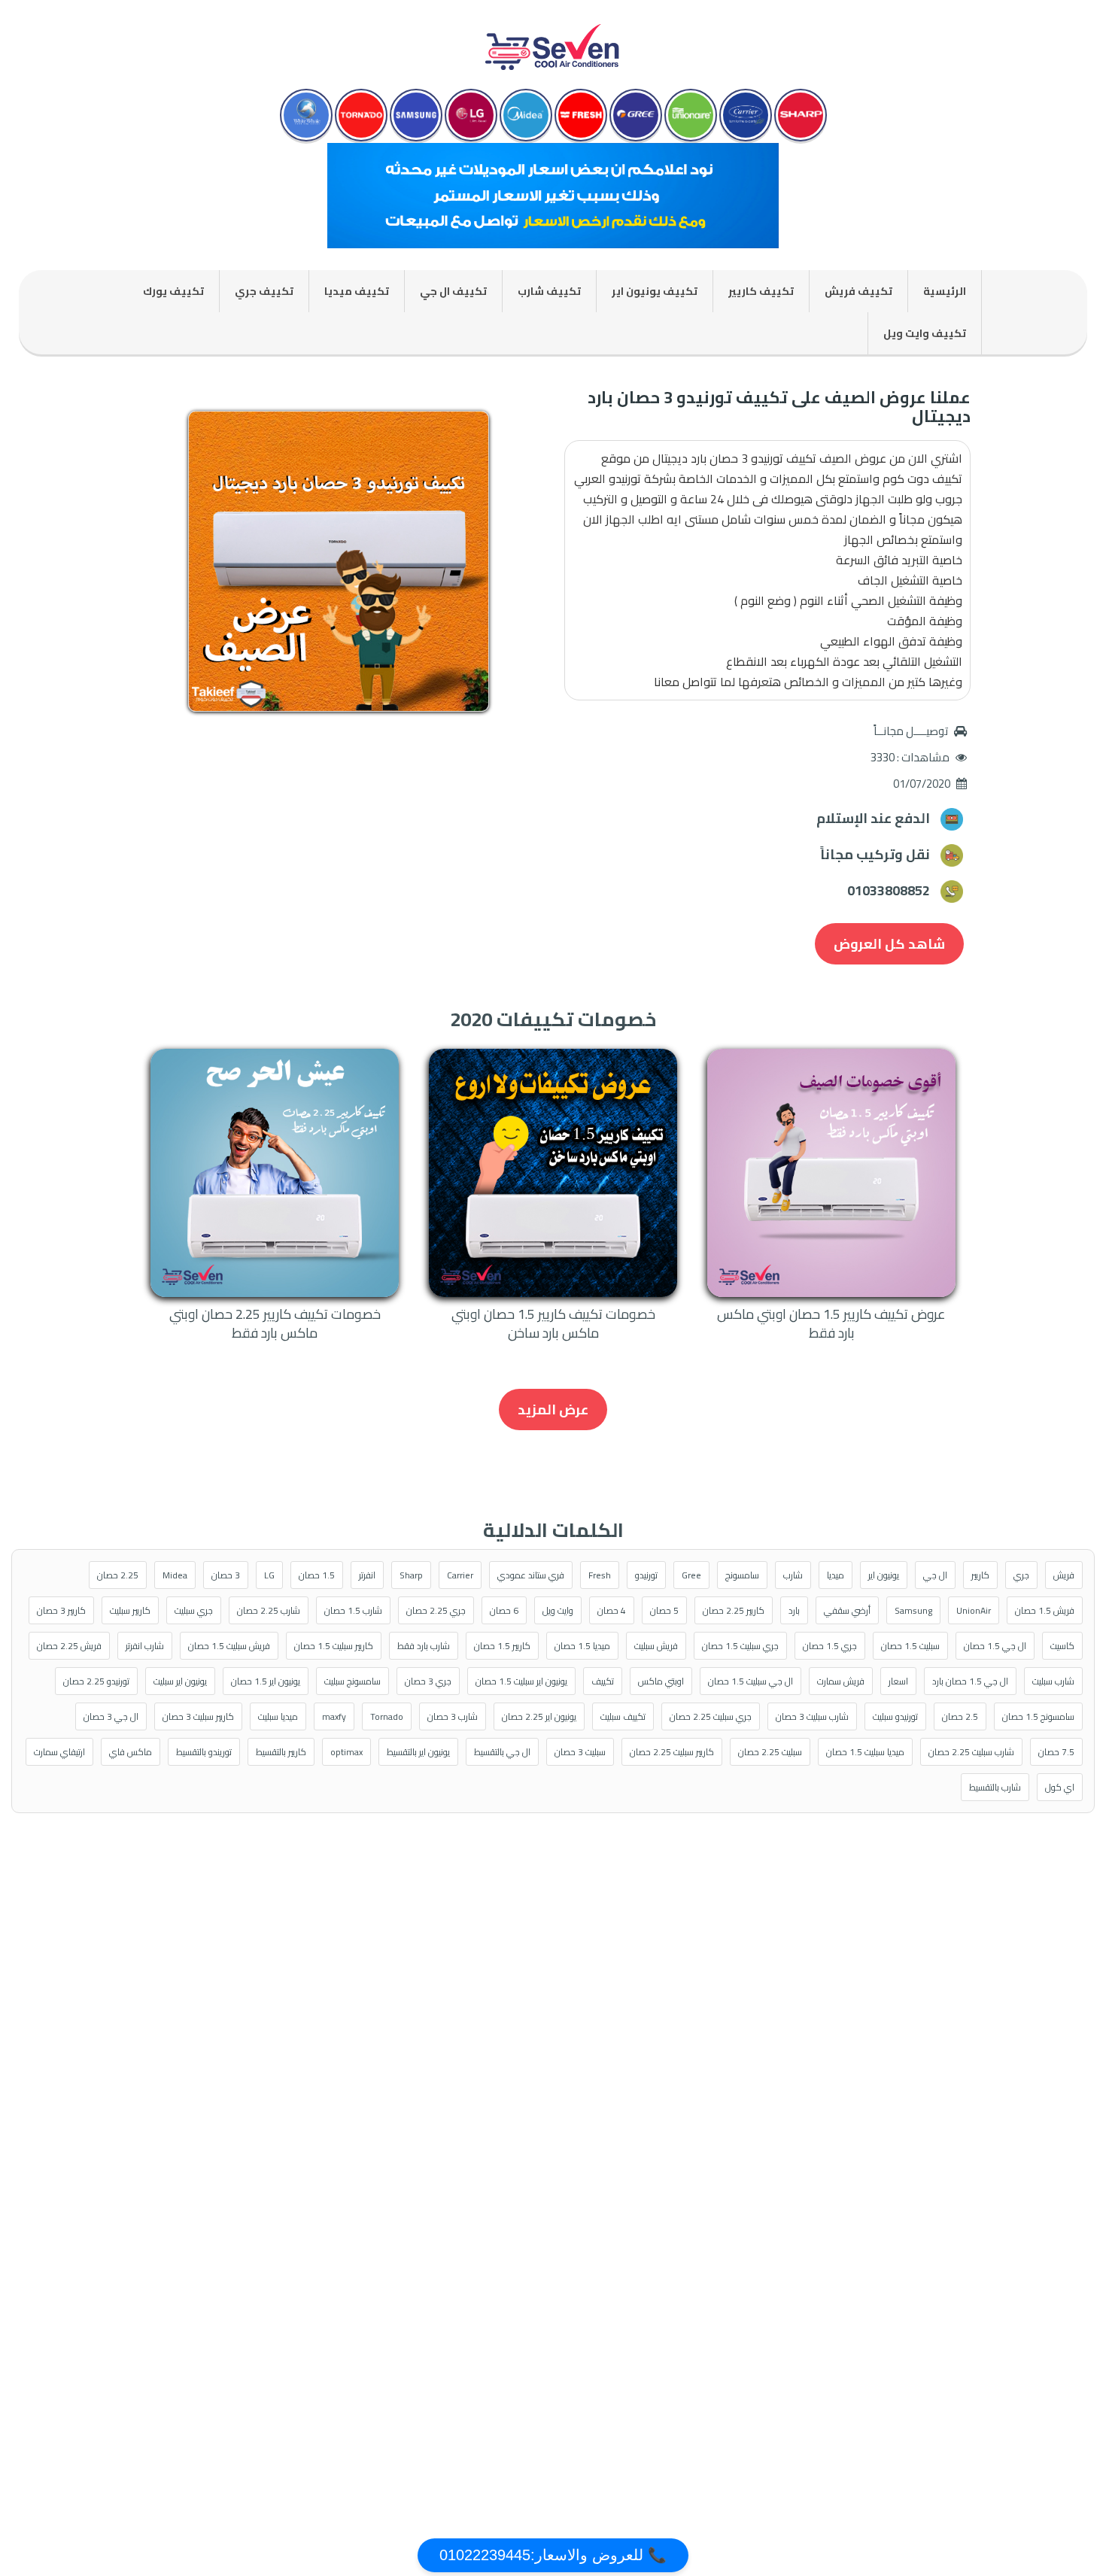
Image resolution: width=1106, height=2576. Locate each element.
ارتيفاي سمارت (59, 1752)
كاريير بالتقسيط (281, 1752)
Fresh (600, 1575)
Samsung (913, 1610)
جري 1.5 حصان (830, 1646)
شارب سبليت (1053, 1681)
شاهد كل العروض (889, 944)
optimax (346, 1752)
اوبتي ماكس (661, 1681)
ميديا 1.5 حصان (582, 1646)
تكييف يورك (173, 291)
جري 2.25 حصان (436, 1610)
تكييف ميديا (357, 291)
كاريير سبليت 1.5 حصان (334, 1646)
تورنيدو (646, 1575)
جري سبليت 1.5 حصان (740, 1646)
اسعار (898, 1681)
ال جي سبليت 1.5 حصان (750, 1681)
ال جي (935, 1575)
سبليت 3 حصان (580, 1752)
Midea (175, 1575)
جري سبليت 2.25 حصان (711, 1716)
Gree (691, 1575)
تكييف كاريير (761, 291)
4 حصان (612, 1610)
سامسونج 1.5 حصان (1038, 1716)
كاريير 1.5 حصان (502, 1646)
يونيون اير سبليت (180, 1681)
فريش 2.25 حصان (69, 1646)
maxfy (334, 1716)
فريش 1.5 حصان (1045, 1610)
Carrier (460, 1575)
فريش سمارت (841, 1681)
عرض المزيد (553, 1410)
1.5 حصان (317, 1575)
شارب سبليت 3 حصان (812, 1716)
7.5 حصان (1056, 1752)
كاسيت (1062, 1646)
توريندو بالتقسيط (204, 1752)
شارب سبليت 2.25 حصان (971, 1752)
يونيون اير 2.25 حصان (539, 1716)
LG (269, 1575)
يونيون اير (884, 1575)
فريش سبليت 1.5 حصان (229, 1646)
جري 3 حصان (428, 1681)
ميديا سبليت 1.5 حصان (865, 1752)
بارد (794, 1610)
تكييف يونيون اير (655, 291)
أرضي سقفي (847, 1610)
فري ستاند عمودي (531, 1575)
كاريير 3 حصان (61, 1610)
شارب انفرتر (145, 1646)
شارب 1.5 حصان (353, 1610)
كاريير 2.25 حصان (734, 1610)
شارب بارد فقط (424, 1646)
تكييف (603, 1681)
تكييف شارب (549, 291)
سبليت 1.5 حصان (910, 1646)
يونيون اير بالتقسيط (418, 1752)
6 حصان (504, 1610)
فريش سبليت (656, 1646)
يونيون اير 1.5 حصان (266, 1681)
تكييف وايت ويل (925, 333)
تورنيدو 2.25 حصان (96, 1681)
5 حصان (664, 1610)
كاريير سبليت (130, 1610)
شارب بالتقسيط (995, 1787)
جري (1021, 1575)
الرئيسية (945, 291)
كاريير (980, 1575)
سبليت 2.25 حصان (770, 1752)
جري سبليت (194, 1610)
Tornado (387, 1716)
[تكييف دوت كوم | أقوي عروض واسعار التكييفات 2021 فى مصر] (553, 40)
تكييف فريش (858, 291)
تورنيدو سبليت (895, 1716)
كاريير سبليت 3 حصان (198, 1716)
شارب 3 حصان (453, 1716)
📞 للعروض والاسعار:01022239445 (553, 2555)
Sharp (411, 1575)
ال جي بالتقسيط (502, 1752)
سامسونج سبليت (352, 1681)
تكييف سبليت (623, 1716)
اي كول (1060, 1787)
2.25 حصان (118, 1575)
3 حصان (226, 1575)
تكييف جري (264, 291)
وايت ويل (558, 1610)
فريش (1064, 1575)
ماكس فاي (131, 1752)
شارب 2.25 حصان (269, 1610)
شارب (793, 1575)
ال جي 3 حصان (111, 1716)
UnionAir (974, 1610)
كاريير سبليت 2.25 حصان (672, 1752)
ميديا (836, 1575)
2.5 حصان (960, 1716)
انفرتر (367, 1575)
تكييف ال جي (453, 291)
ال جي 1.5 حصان (995, 1646)
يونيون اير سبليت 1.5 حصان (521, 1681)
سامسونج (742, 1575)
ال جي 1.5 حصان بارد (970, 1681)
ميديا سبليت (278, 1716)
